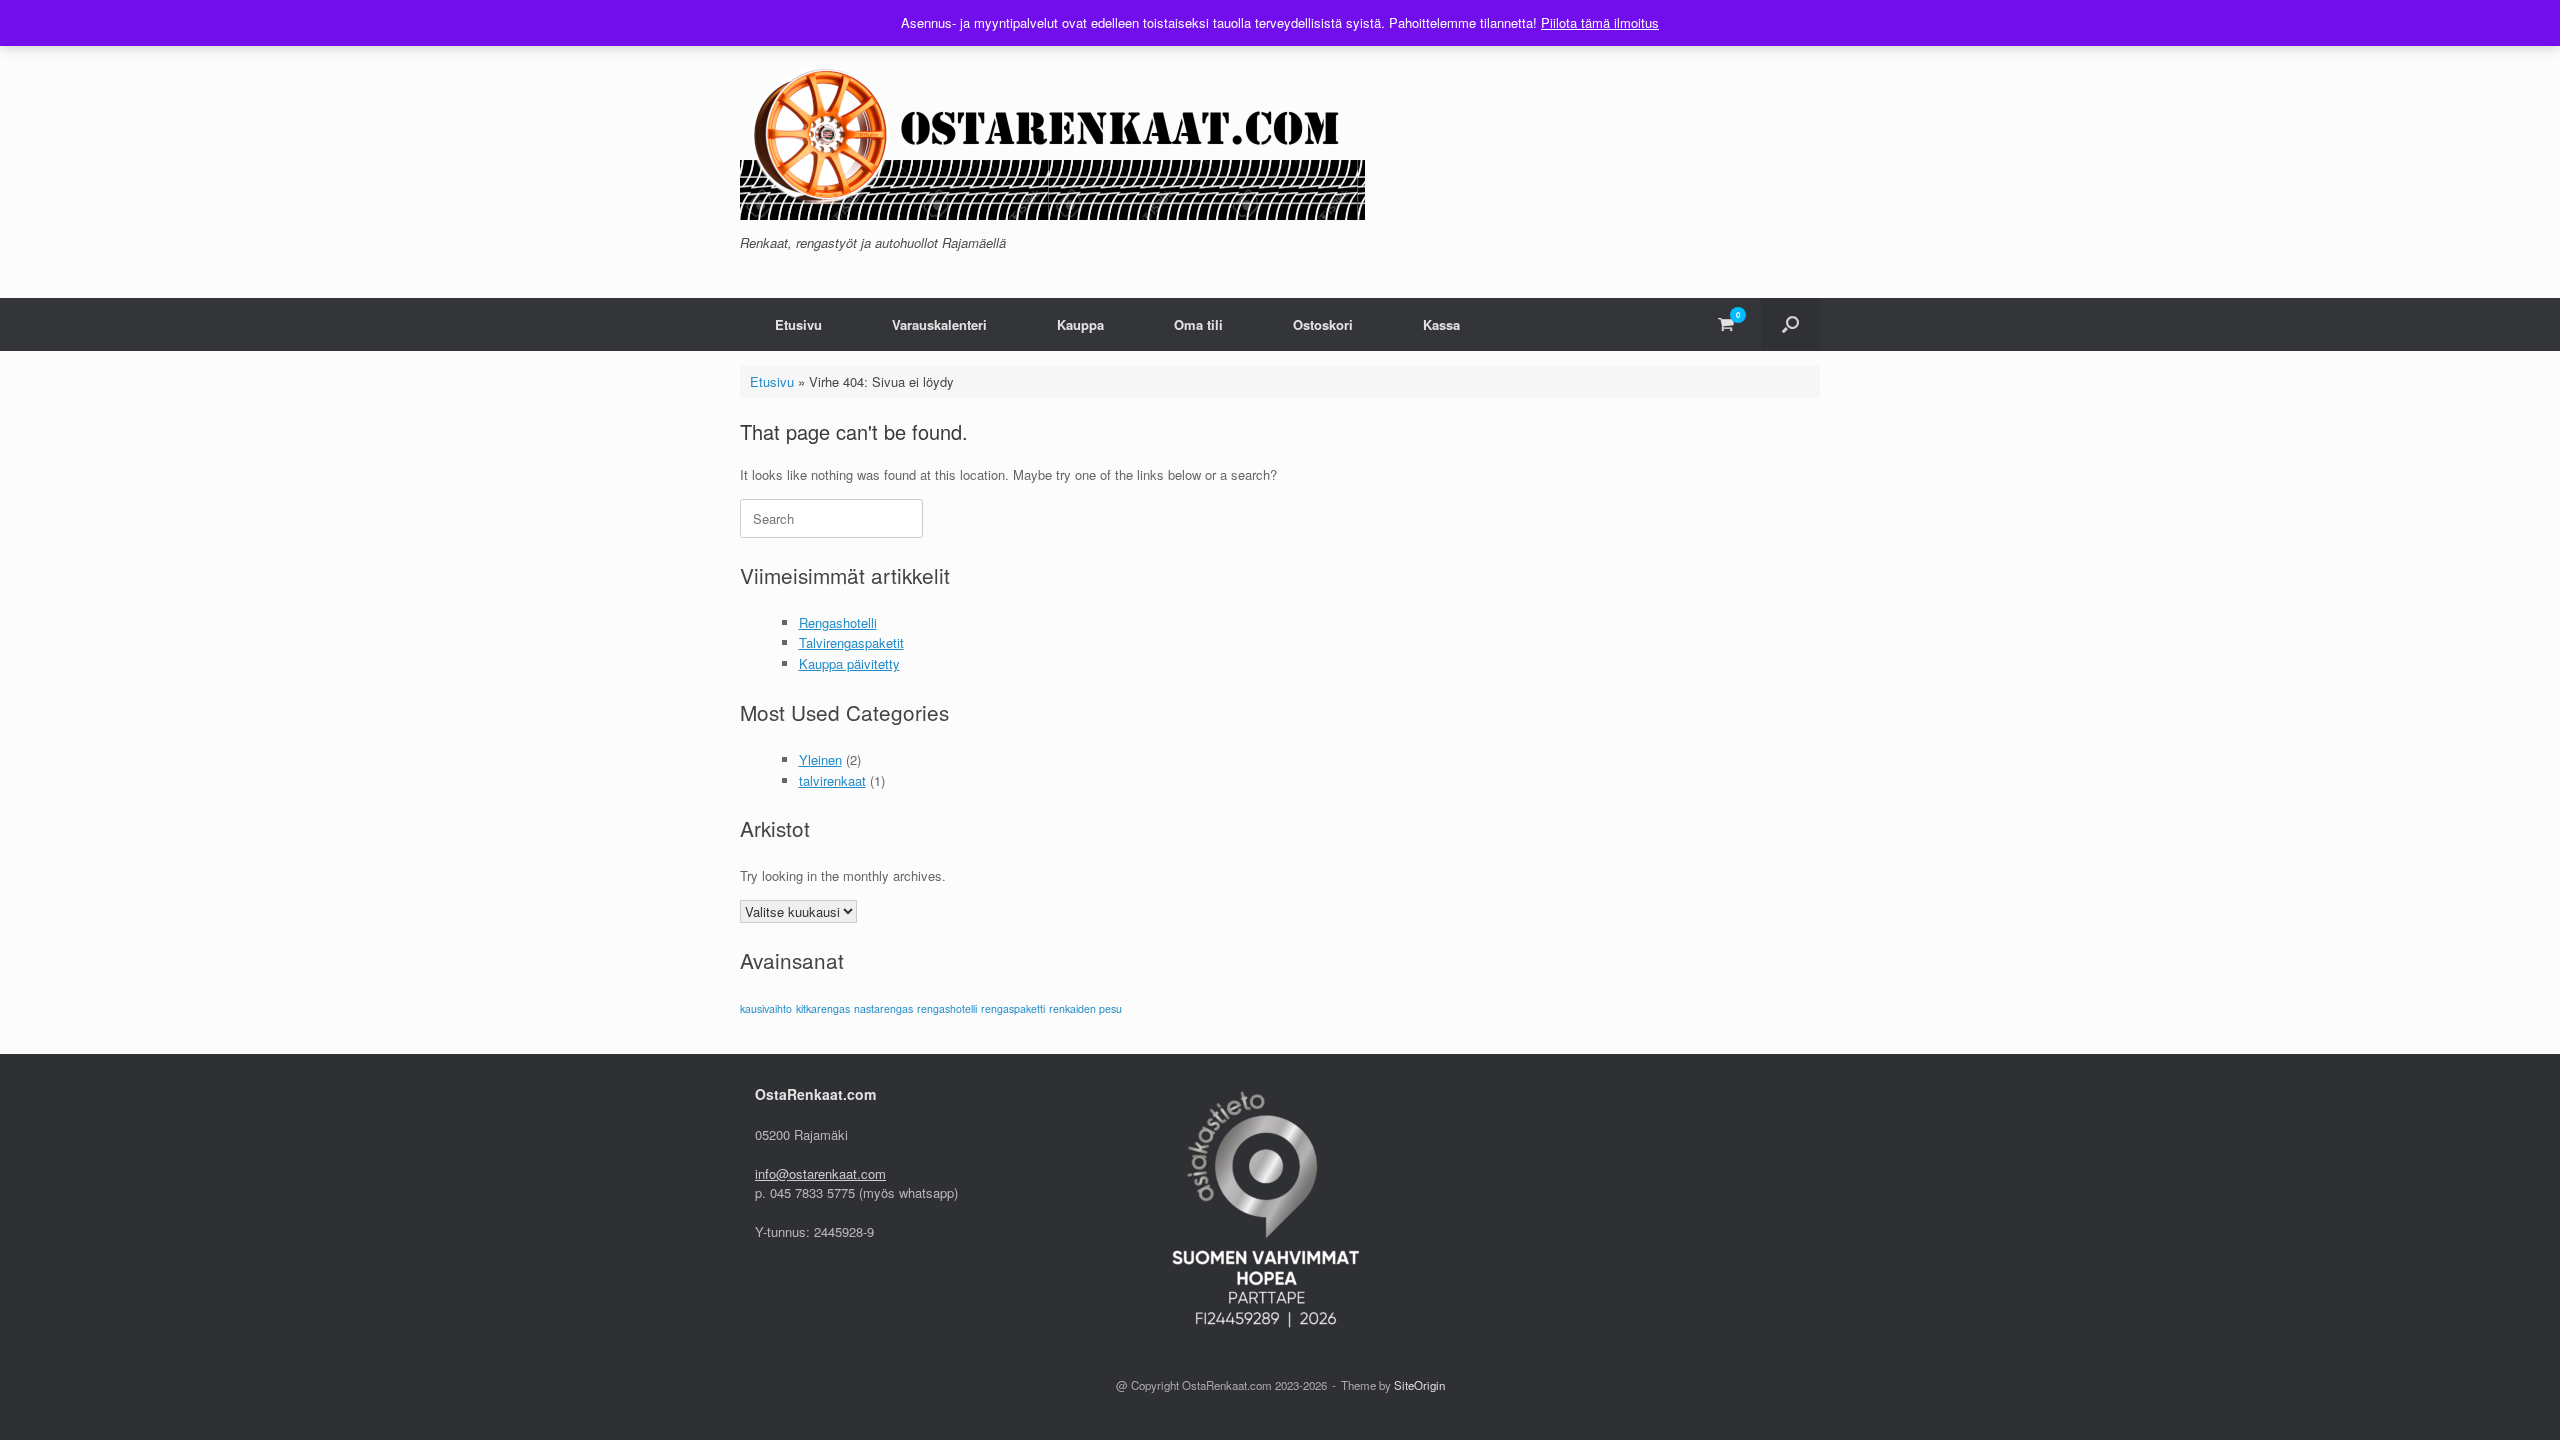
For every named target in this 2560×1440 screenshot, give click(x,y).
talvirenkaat (832, 780)
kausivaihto (766, 1008)
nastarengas (883, 1008)
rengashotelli (947, 1008)
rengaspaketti (1013, 1008)
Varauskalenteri (939, 324)
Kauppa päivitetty (849, 663)
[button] (1790, 324)
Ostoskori (1323, 324)
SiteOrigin (1419, 1385)
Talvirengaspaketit (851, 642)
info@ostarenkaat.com (820, 1173)
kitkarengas (823, 1008)
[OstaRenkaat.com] (1052, 136)
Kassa (1441, 324)
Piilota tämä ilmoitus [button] (1600, 22)
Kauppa (1080, 324)
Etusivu (798, 324)
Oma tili (1198, 324)
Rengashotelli (838, 622)
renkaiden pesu (1085, 1008)
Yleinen (820, 759)
